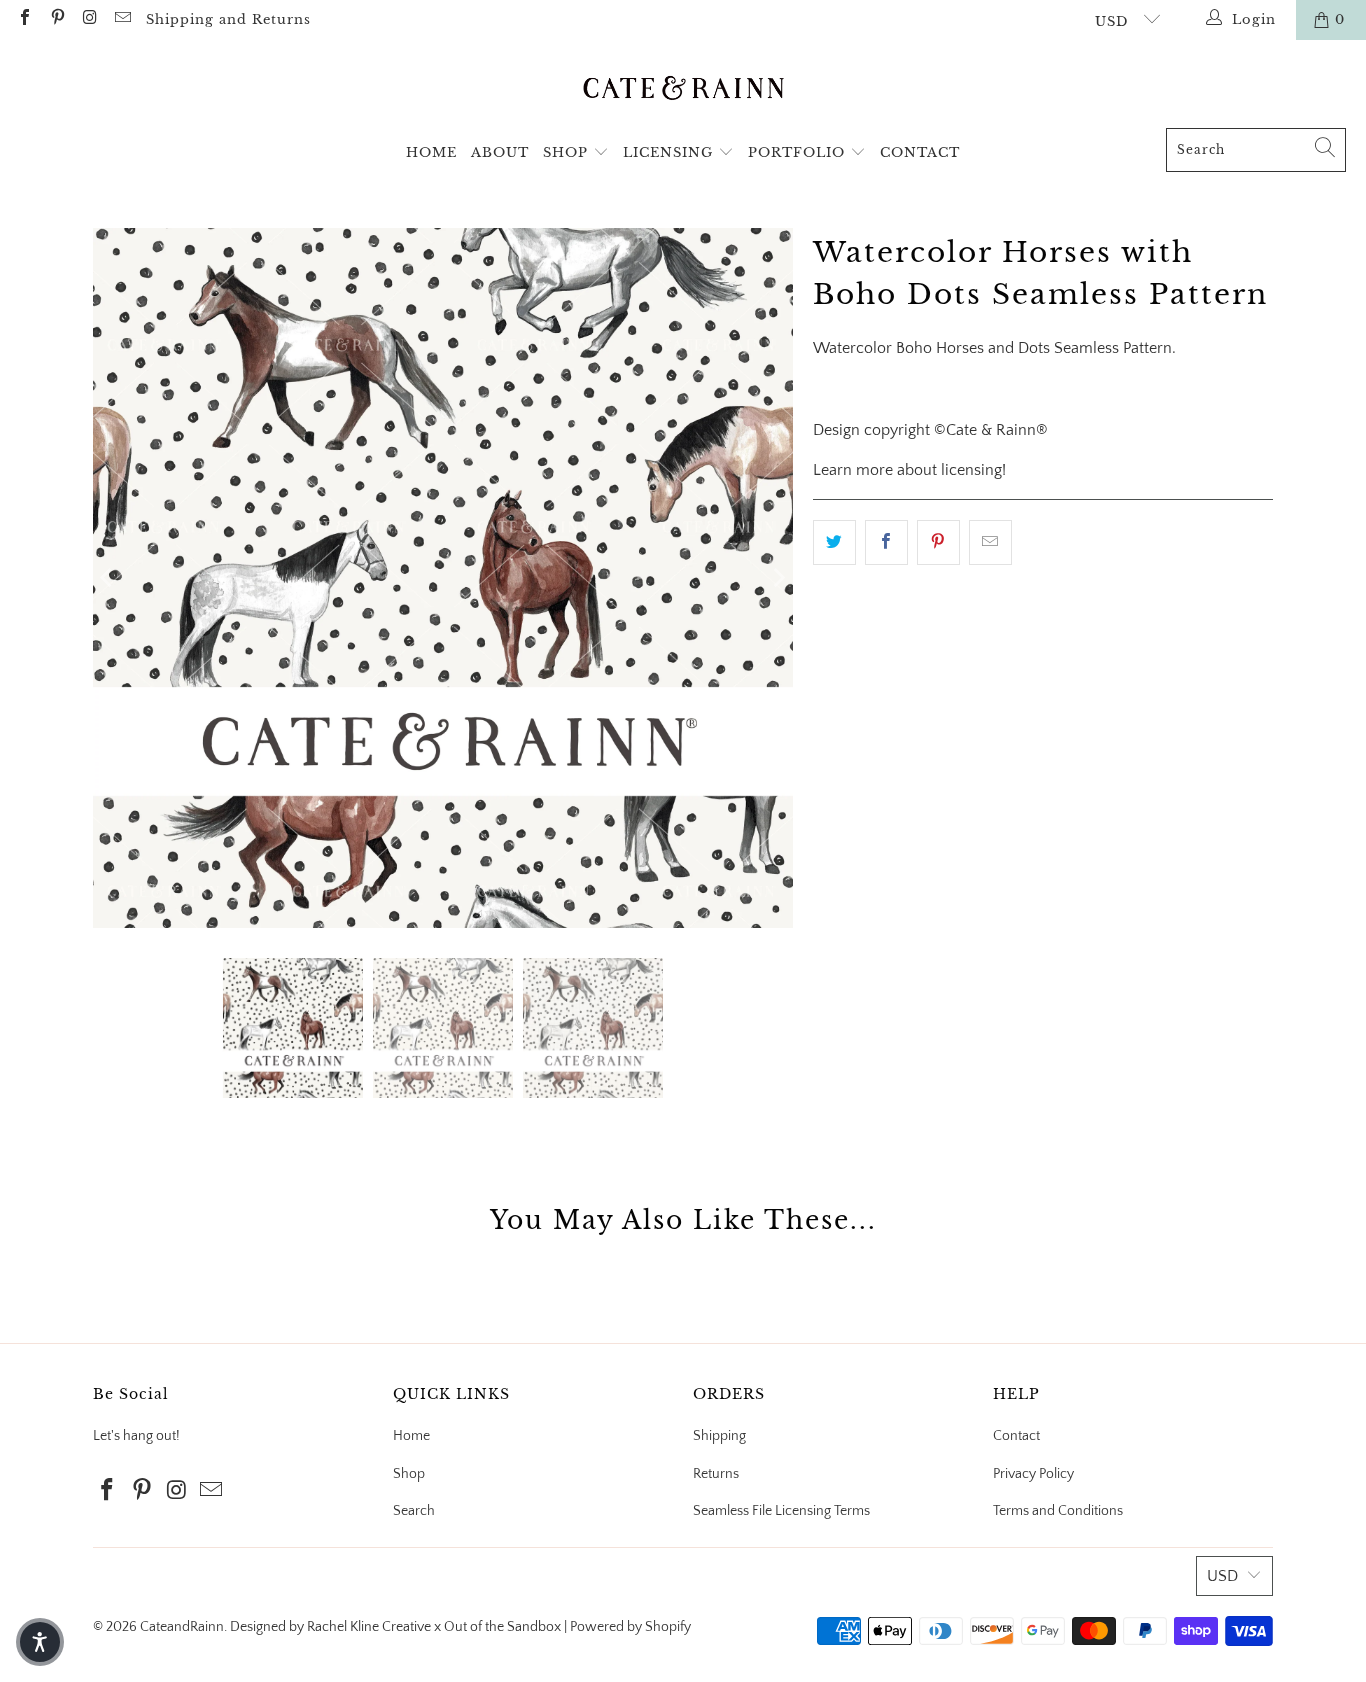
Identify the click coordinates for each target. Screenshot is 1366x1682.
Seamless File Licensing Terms (781, 1511)
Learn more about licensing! (909, 470)
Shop (409, 1474)
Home (411, 1436)
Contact (1016, 1436)
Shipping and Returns (228, 19)
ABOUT (500, 152)
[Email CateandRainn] (121, 20)
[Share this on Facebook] (886, 543)
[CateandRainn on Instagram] (89, 20)
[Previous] (108, 578)
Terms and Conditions (1058, 1511)
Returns (716, 1474)
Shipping (719, 1436)
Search (414, 1511)
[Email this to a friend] (990, 543)
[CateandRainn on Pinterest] (56, 20)
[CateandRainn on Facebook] (24, 20)
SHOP (568, 152)
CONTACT (920, 152)
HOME (431, 152)
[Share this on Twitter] (834, 543)
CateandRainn (182, 1627)
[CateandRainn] (683, 89)
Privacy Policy (1033, 1474)
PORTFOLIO (799, 152)
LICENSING (670, 152)
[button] (40, 1642)
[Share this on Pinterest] (938, 543)
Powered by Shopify (630, 1627)
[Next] (778, 578)
